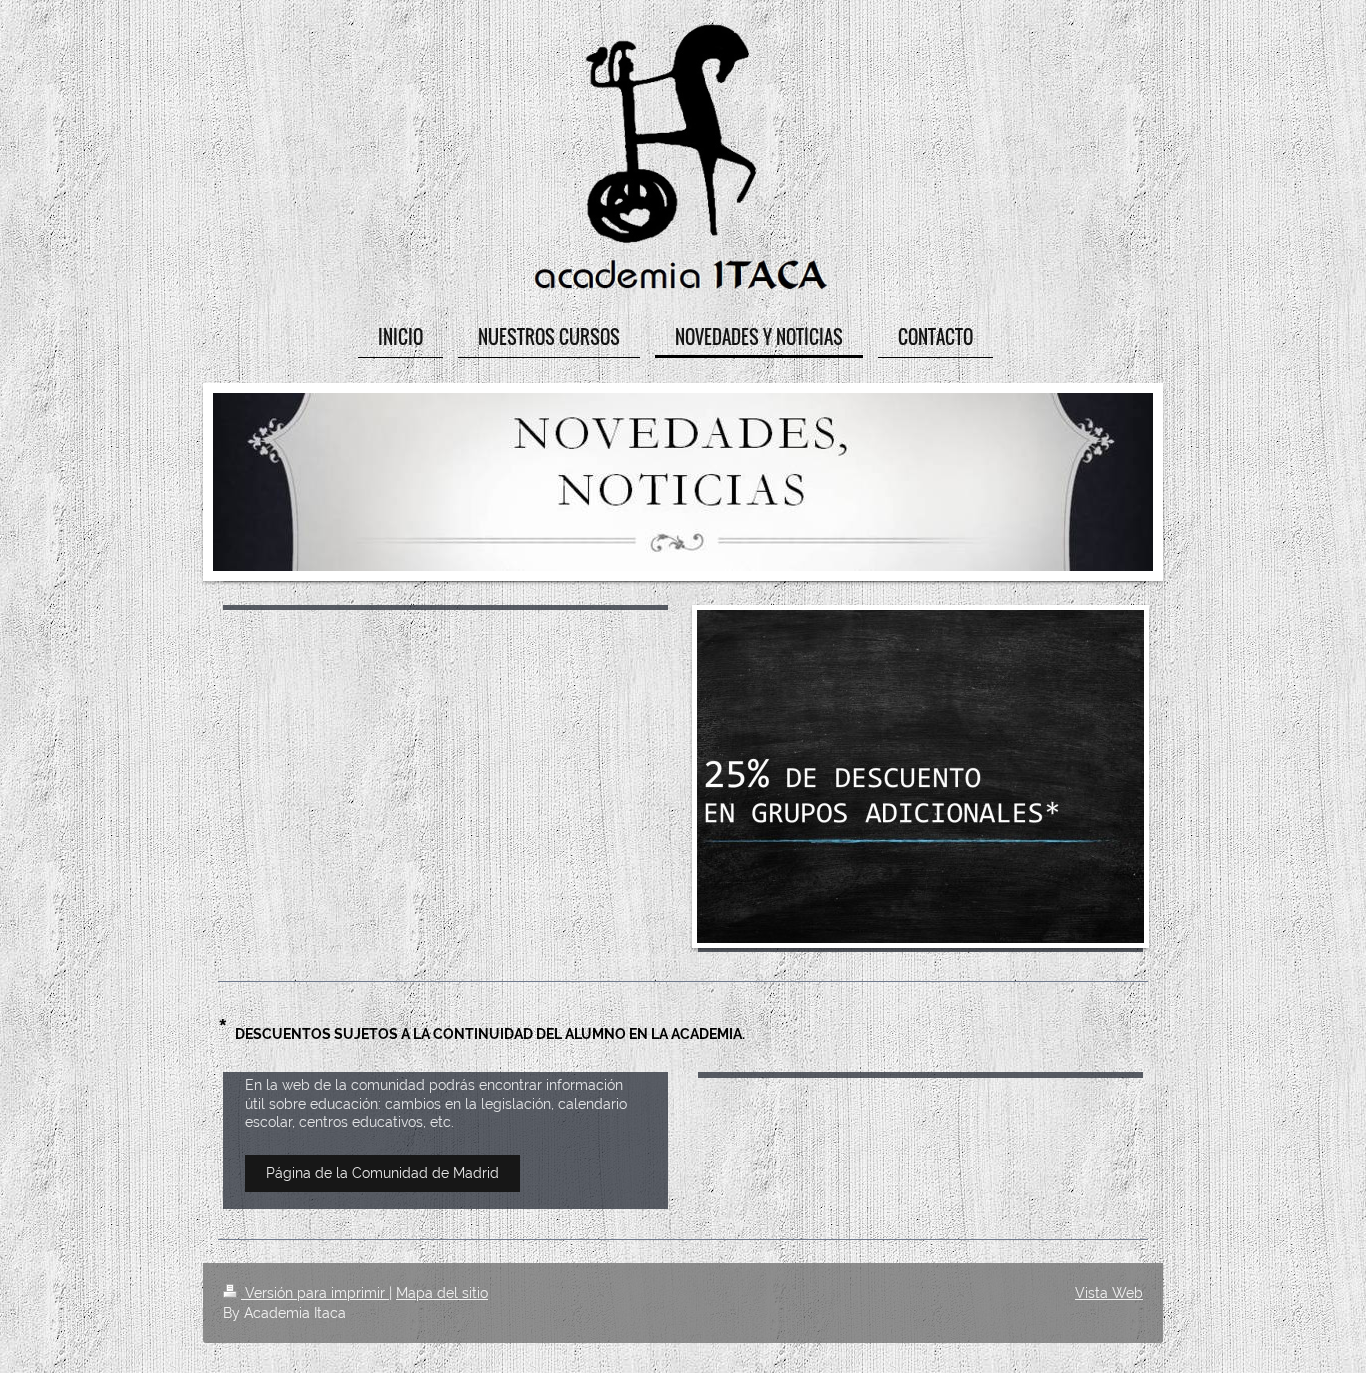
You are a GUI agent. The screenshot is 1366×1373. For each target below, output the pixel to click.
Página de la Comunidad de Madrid (382, 1173)
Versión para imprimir (315, 1293)
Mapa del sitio (442, 1293)
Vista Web (1109, 1293)
